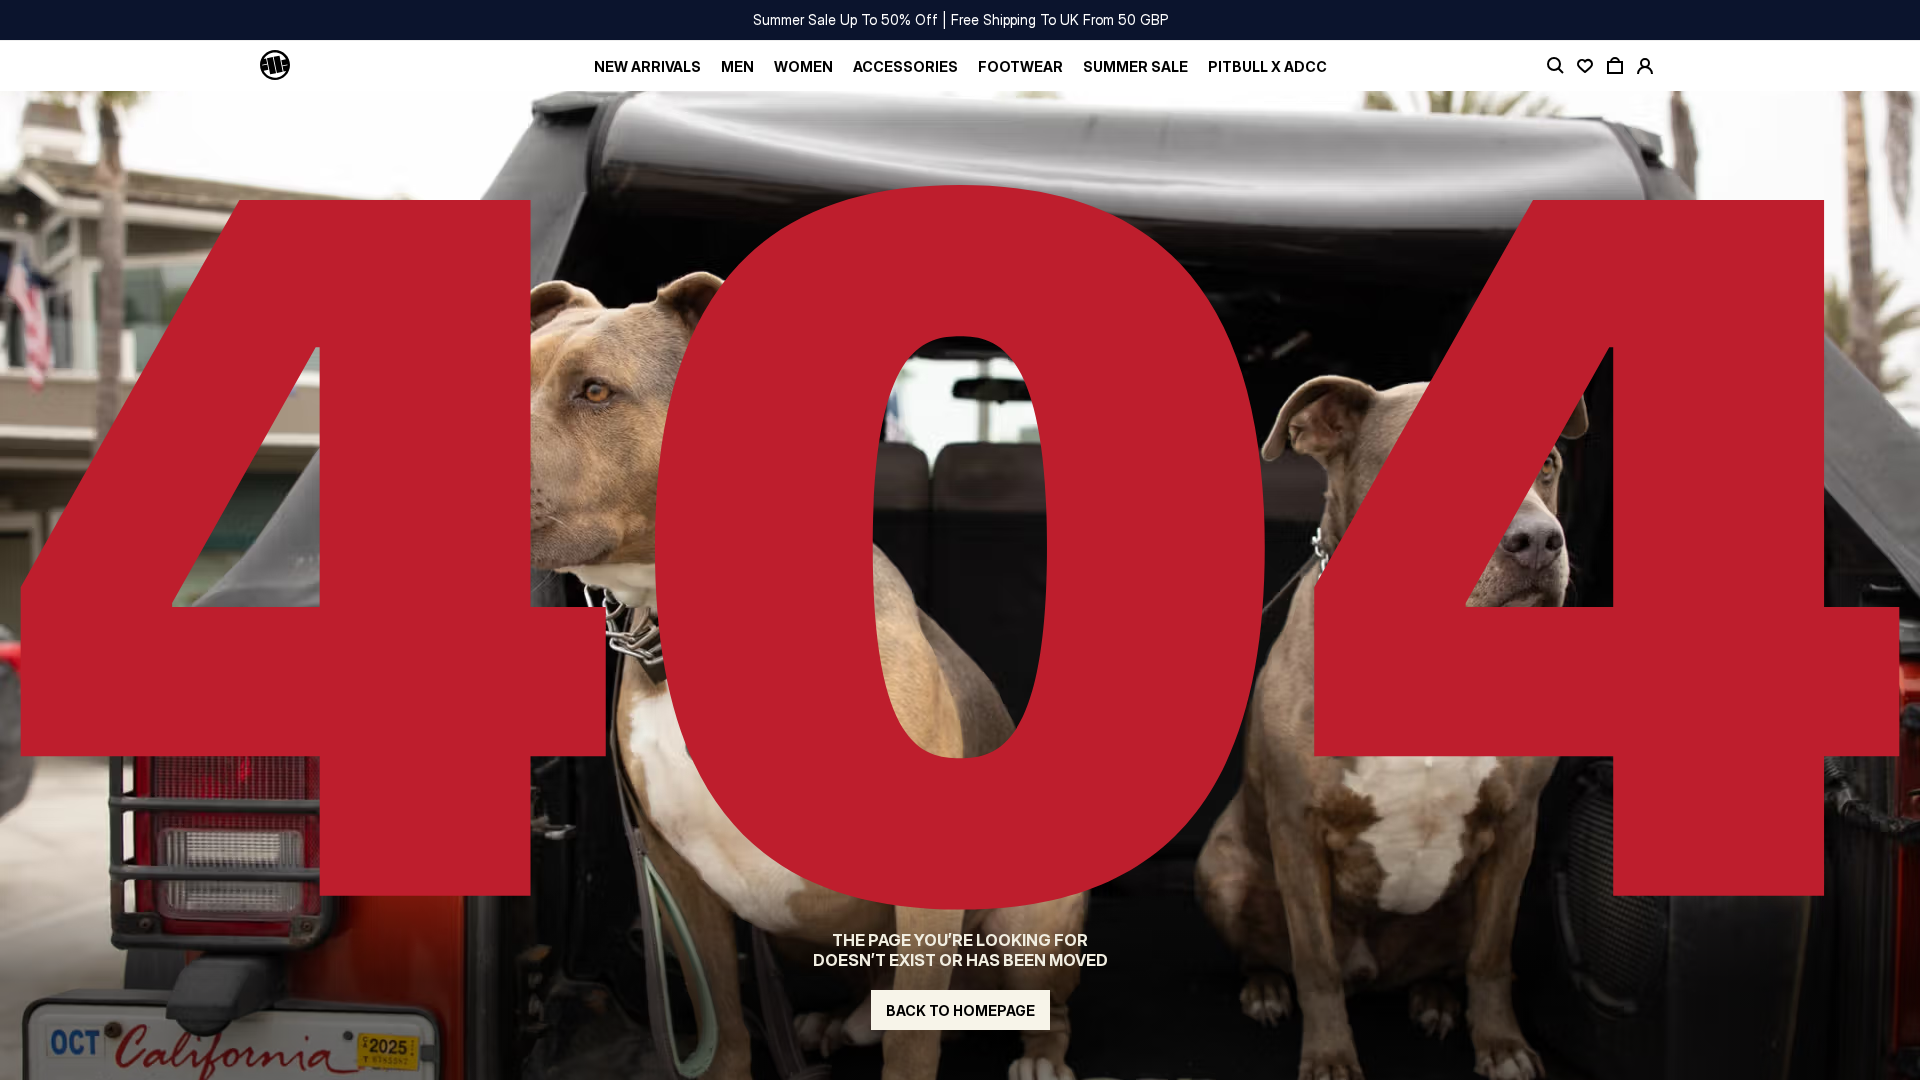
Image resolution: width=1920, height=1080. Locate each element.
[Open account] (1645, 66)
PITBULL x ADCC (1267, 66)
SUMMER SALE (1135, 66)
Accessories (905, 66)
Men (737, 66)
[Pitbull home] (275, 66)
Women (803, 66)
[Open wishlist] (1585, 66)
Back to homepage (960, 1010)
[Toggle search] (1555, 66)
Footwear (1020, 66)
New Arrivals (647, 66)
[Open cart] (1615, 66)
